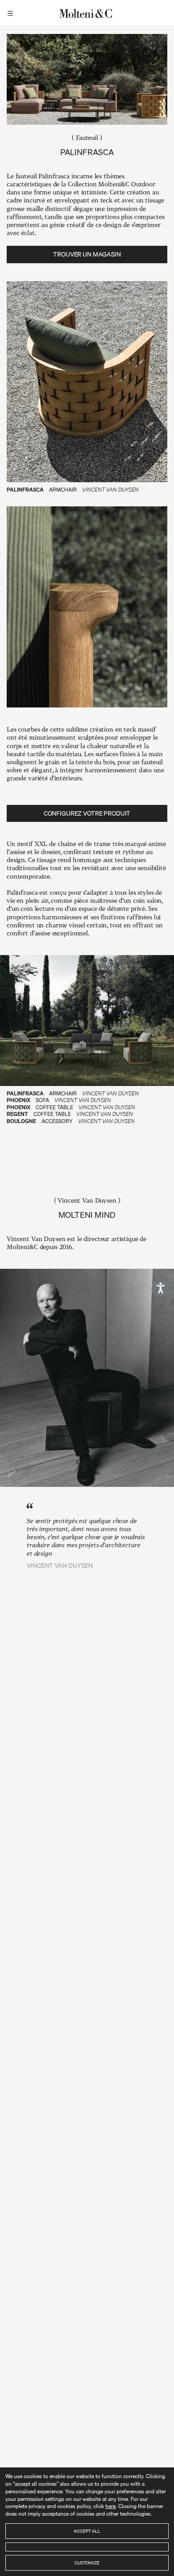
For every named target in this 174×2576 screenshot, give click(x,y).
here (110, 2506)
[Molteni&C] (87, 13)
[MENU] (12, 13)
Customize (87, 2563)
